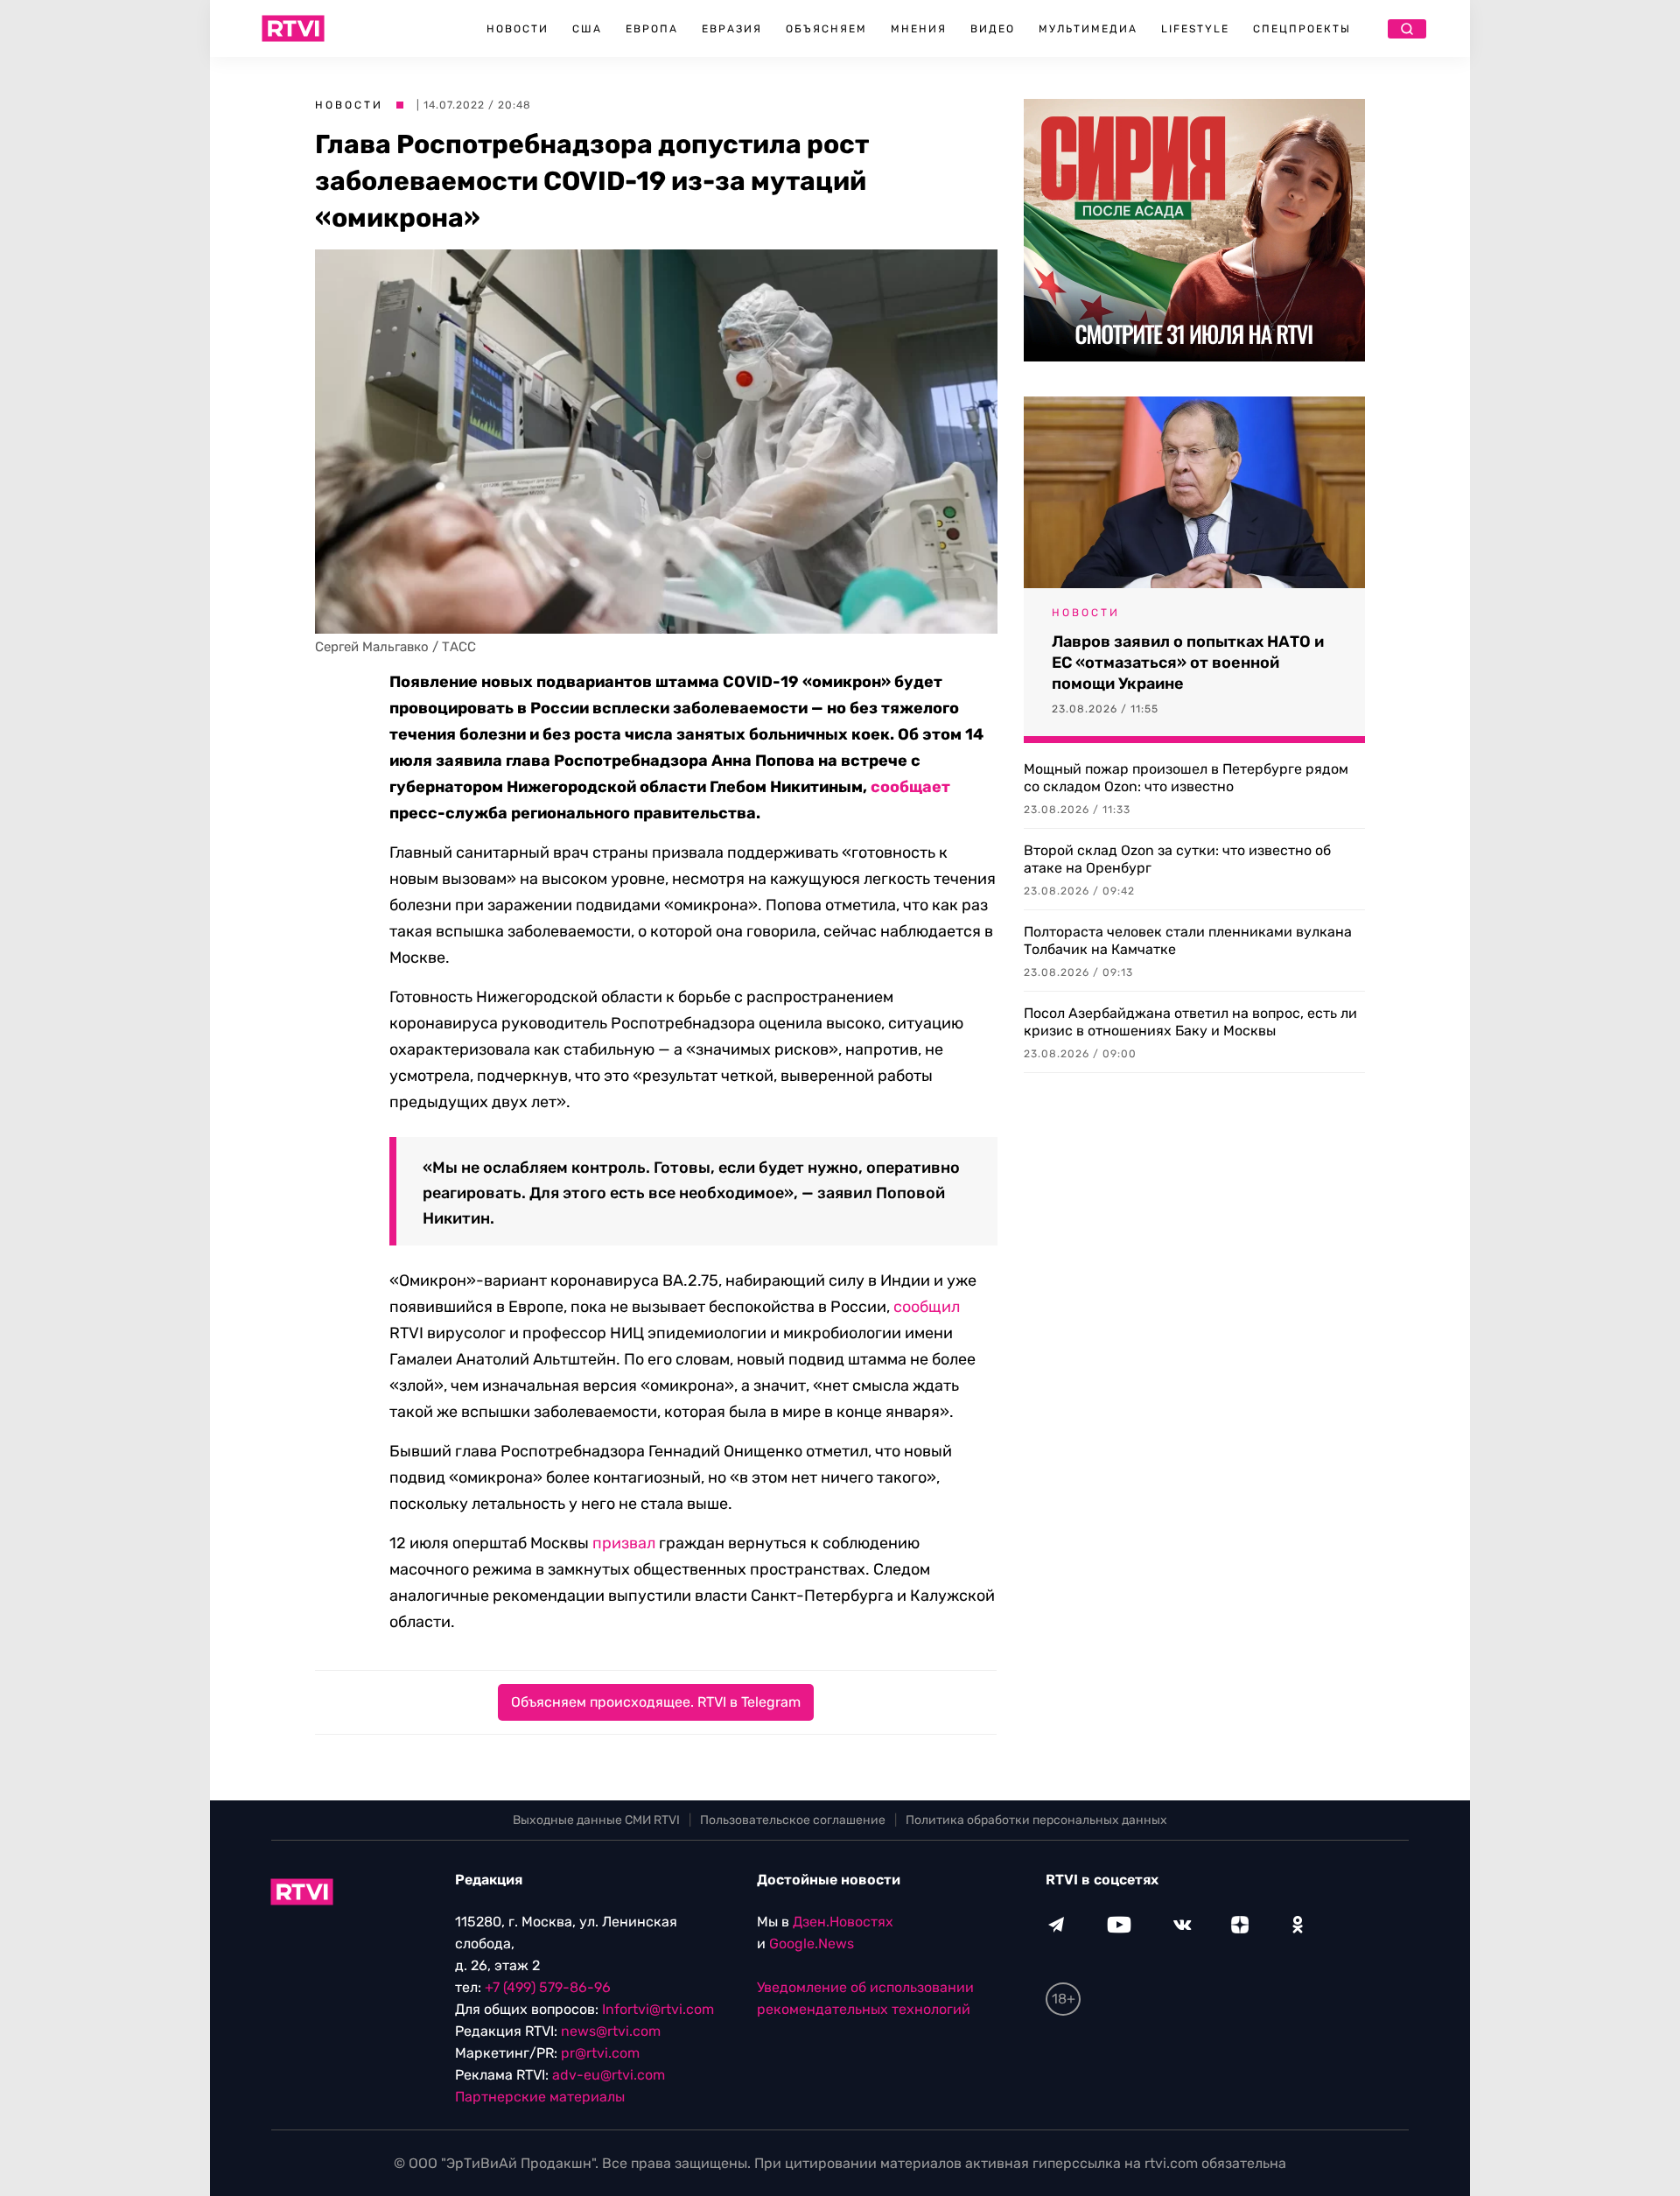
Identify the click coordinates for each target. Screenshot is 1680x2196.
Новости (518, 29)
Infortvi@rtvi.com (658, 2009)
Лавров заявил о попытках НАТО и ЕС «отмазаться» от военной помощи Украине (1188, 663)
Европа (652, 29)
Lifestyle (1195, 29)
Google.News (812, 1943)
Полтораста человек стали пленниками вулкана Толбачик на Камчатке (1188, 940)
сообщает (910, 787)
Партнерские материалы (540, 2097)
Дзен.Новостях (843, 1922)
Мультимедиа (1088, 29)
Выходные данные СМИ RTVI (596, 1820)
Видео (993, 29)
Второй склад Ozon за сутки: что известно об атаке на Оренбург (1177, 859)
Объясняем (826, 29)
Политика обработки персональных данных (1036, 1820)
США (587, 29)
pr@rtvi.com (600, 2053)
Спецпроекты (1302, 29)
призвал (624, 1543)
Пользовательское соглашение (793, 1820)
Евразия (732, 29)
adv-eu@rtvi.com (609, 2075)
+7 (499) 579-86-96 (548, 1987)
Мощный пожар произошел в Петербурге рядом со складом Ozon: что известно (1186, 778)
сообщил (927, 1307)
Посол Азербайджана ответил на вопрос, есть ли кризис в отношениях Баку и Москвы (1190, 1022)
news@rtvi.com (611, 2031)
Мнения (919, 29)
